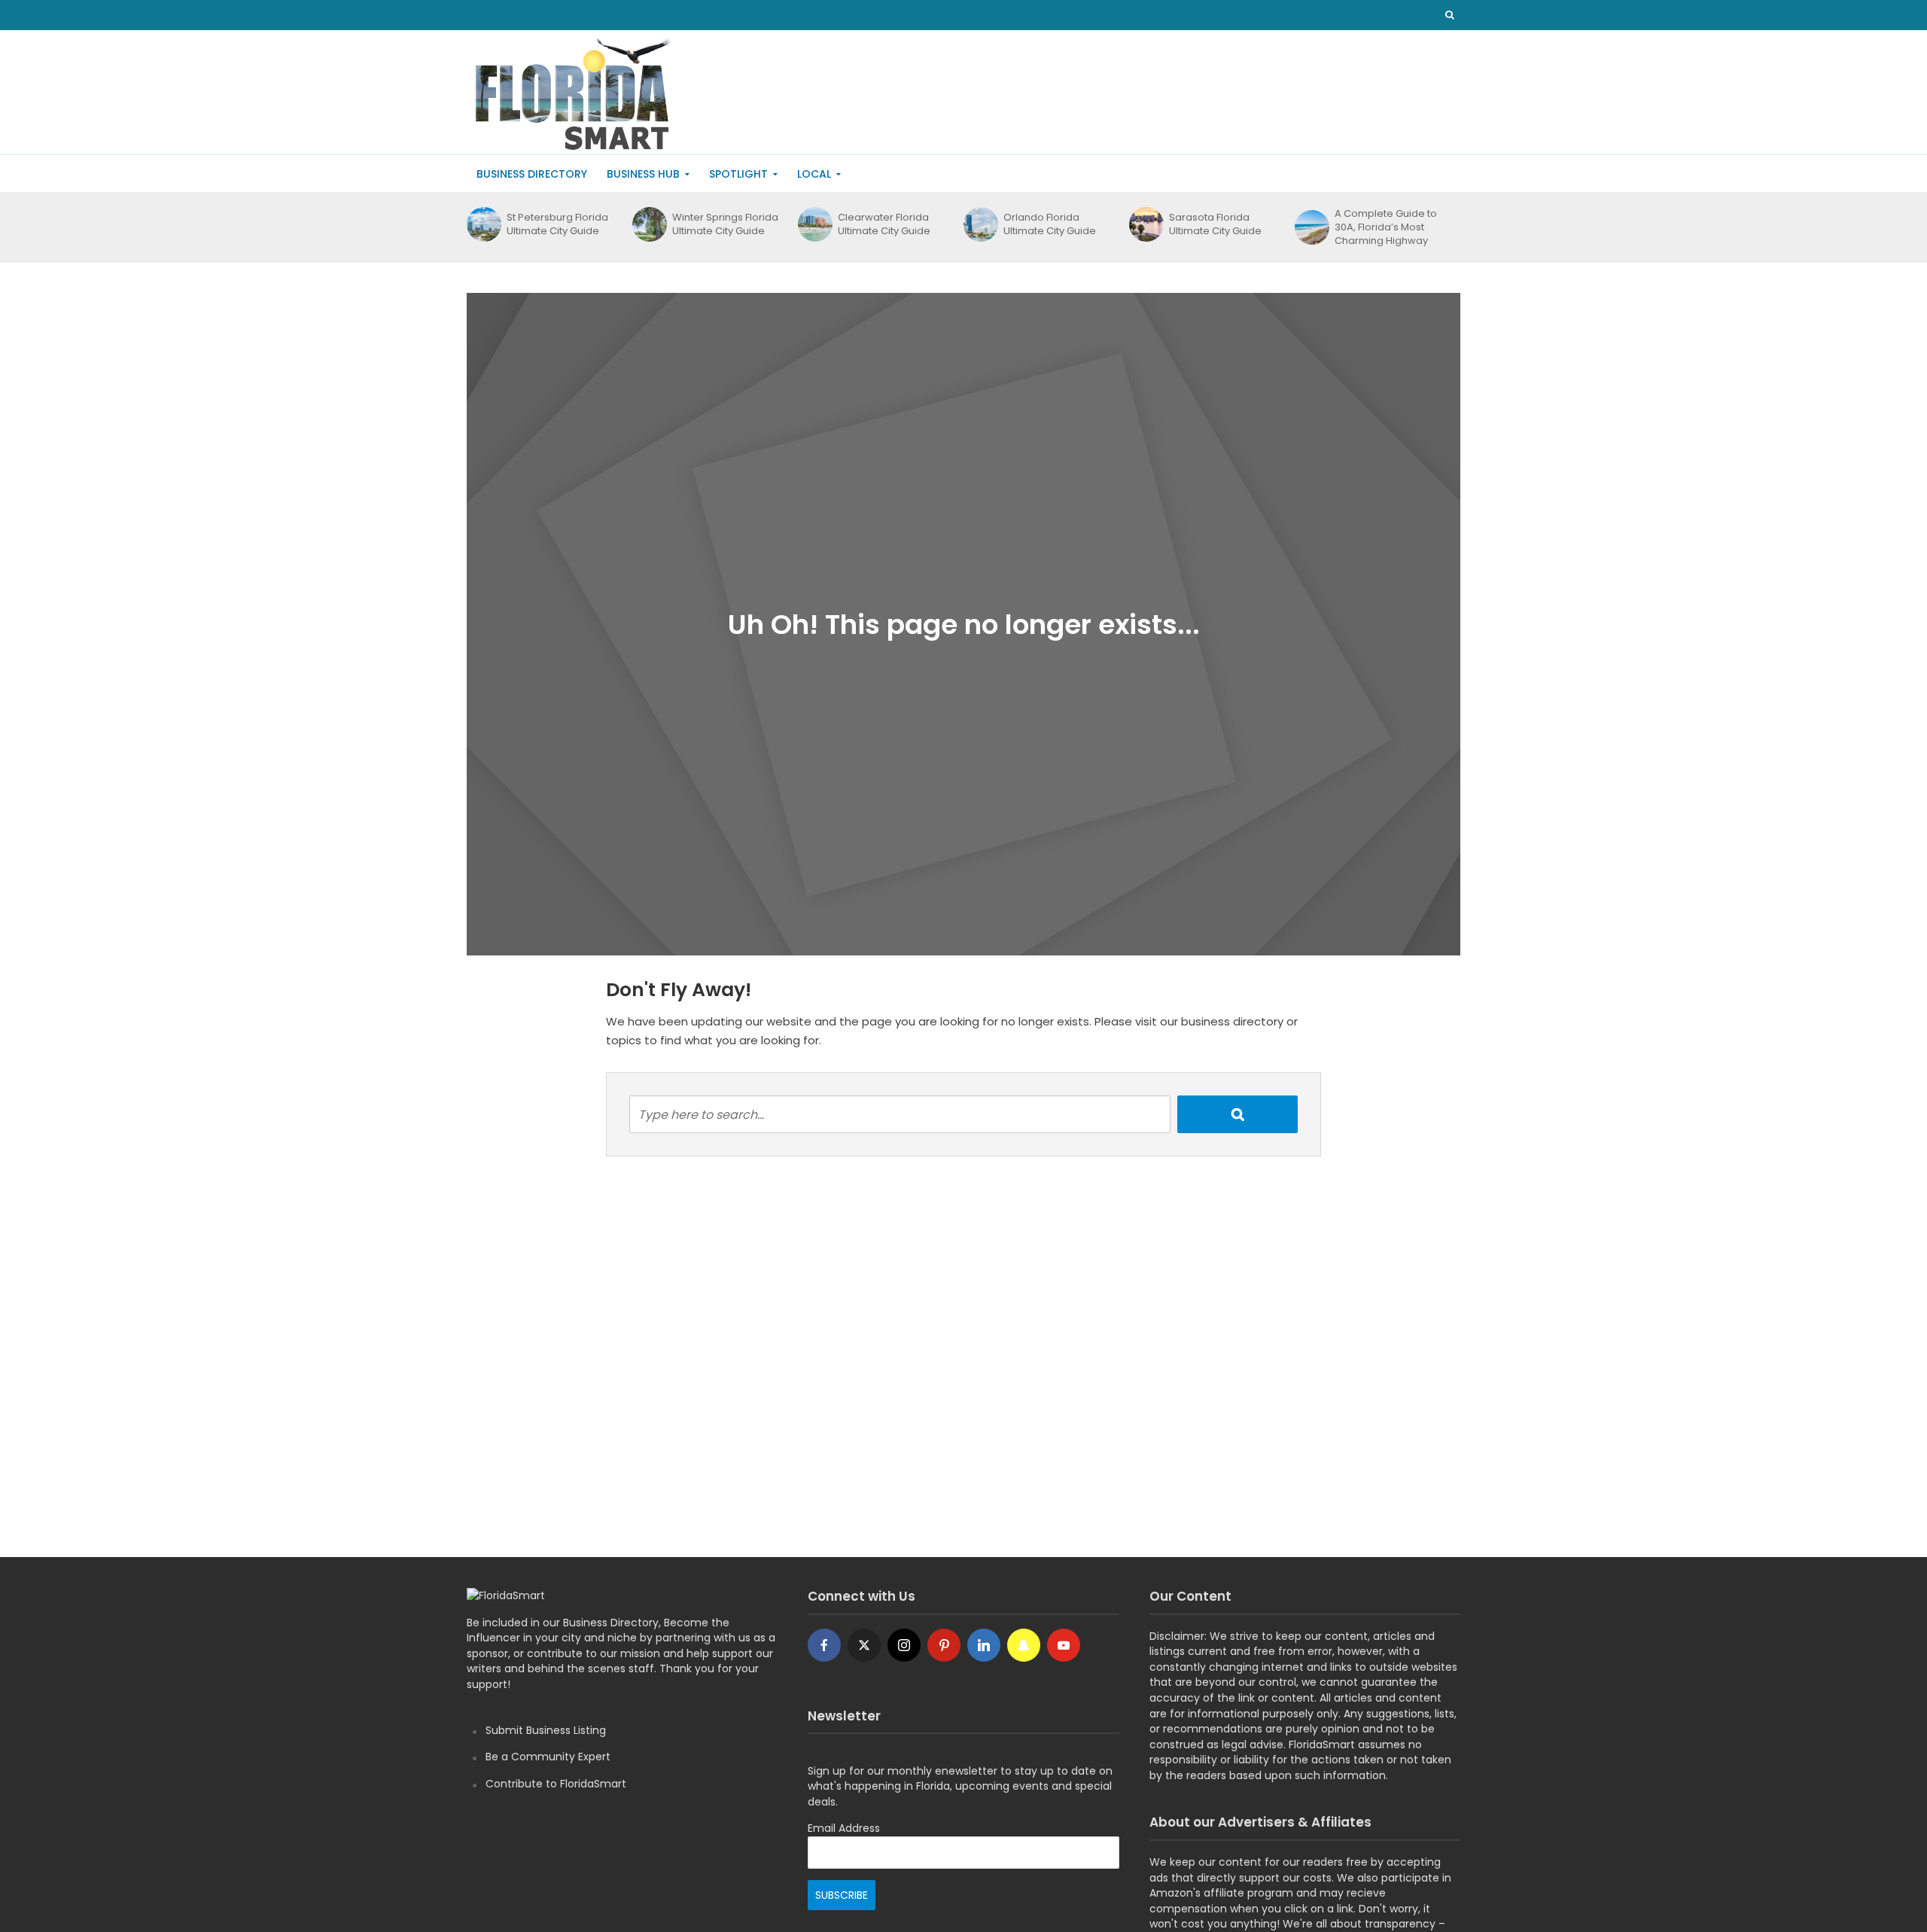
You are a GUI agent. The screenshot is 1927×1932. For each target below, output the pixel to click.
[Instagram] (904, 1645)
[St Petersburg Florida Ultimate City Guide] (483, 224)
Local (814, 174)
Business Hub (643, 174)
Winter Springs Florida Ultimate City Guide (725, 224)
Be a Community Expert (548, 1757)
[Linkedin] (984, 1645)
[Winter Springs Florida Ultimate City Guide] (648, 224)
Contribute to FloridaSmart (556, 1784)
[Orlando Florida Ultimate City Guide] (980, 224)
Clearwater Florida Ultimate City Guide (884, 224)
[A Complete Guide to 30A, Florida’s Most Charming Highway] (1311, 227)
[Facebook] (824, 1645)
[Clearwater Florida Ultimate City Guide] (814, 224)
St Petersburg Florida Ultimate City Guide (557, 224)
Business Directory (532, 174)
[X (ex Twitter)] (864, 1645)
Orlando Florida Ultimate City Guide (1050, 224)
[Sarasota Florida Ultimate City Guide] (1145, 224)
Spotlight (738, 174)
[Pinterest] (944, 1645)
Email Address (844, 1828)
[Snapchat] (1024, 1645)
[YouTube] (1064, 1645)
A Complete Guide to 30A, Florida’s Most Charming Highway (1386, 227)
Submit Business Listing (546, 1730)
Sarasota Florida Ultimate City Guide (1215, 224)
